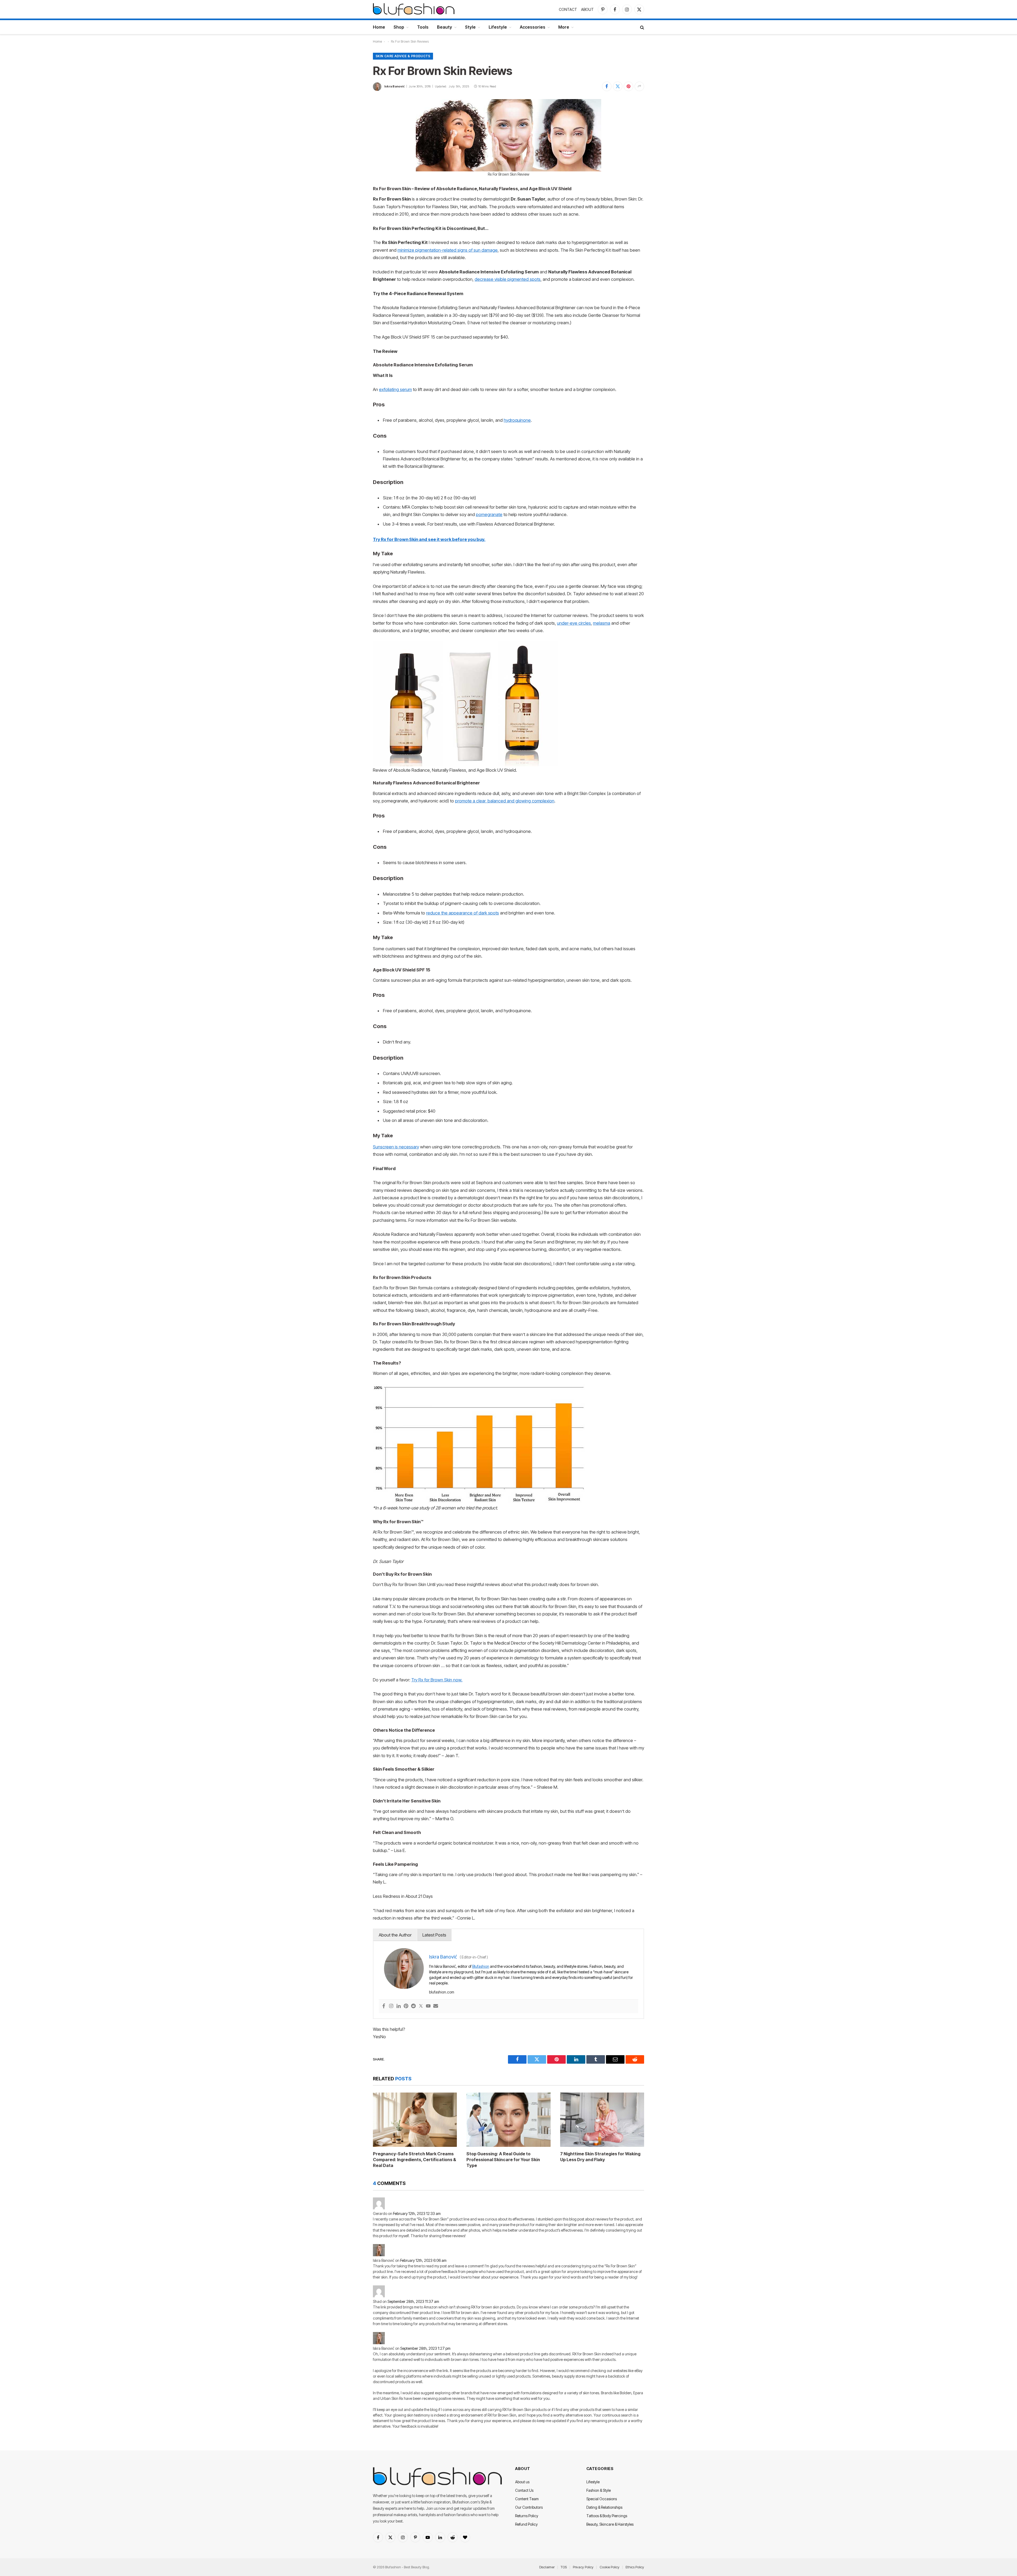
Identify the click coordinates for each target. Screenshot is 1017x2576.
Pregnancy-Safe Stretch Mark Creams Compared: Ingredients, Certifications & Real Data (414, 2160)
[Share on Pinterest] (628, 86)
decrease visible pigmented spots (508, 279)
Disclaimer (547, 2567)
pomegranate (489, 514)
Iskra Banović (394, 86)
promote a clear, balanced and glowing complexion (505, 801)
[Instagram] (391, 2006)
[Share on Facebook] (607, 86)
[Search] (642, 27)
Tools (423, 27)
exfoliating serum (395, 389)
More (564, 27)
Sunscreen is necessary (396, 1147)
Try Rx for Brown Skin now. (437, 1680)
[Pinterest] (406, 2006)
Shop (399, 27)
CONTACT (568, 9)
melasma (602, 623)
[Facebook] (384, 2006)
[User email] (436, 2006)
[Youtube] (428, 2006)
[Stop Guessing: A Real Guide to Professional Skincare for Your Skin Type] (508, 2120)
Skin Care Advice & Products (403, 56)
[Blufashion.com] (414, 9)
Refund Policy (526, 2524)
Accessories (533, 27)
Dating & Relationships (604, 2507)
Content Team (527, 2499)
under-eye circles (574, 623)
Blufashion (481, 1966)
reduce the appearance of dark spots (463, 913)
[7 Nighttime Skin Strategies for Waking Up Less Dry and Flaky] (602, 2120)
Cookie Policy (610, 2567)
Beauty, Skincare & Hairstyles (610, 2524)
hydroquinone (517, 420)
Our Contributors (529, 2507)
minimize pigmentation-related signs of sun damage (448, 250)
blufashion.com (442, 1992)
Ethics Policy (635, 2567)
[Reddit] (413, 2006)
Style (470, 27)
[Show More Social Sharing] (639, 86)
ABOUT (587, 9)
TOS (564, 2567)
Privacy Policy (583, 2567)
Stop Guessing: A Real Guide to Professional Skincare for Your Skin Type (503, 2160)
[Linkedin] (399, 2006)
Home (379, 27)
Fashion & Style (599, 2490)
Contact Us (524, 2490)
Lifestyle (498, 27)
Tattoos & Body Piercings (607, 2516)
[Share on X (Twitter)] (618, 86)
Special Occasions (602, 2499)
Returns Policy (527, 2516)
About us (522, 2482)
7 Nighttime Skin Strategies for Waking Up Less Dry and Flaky (600, 2157)
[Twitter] (421, 2006)
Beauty (445, 27)
